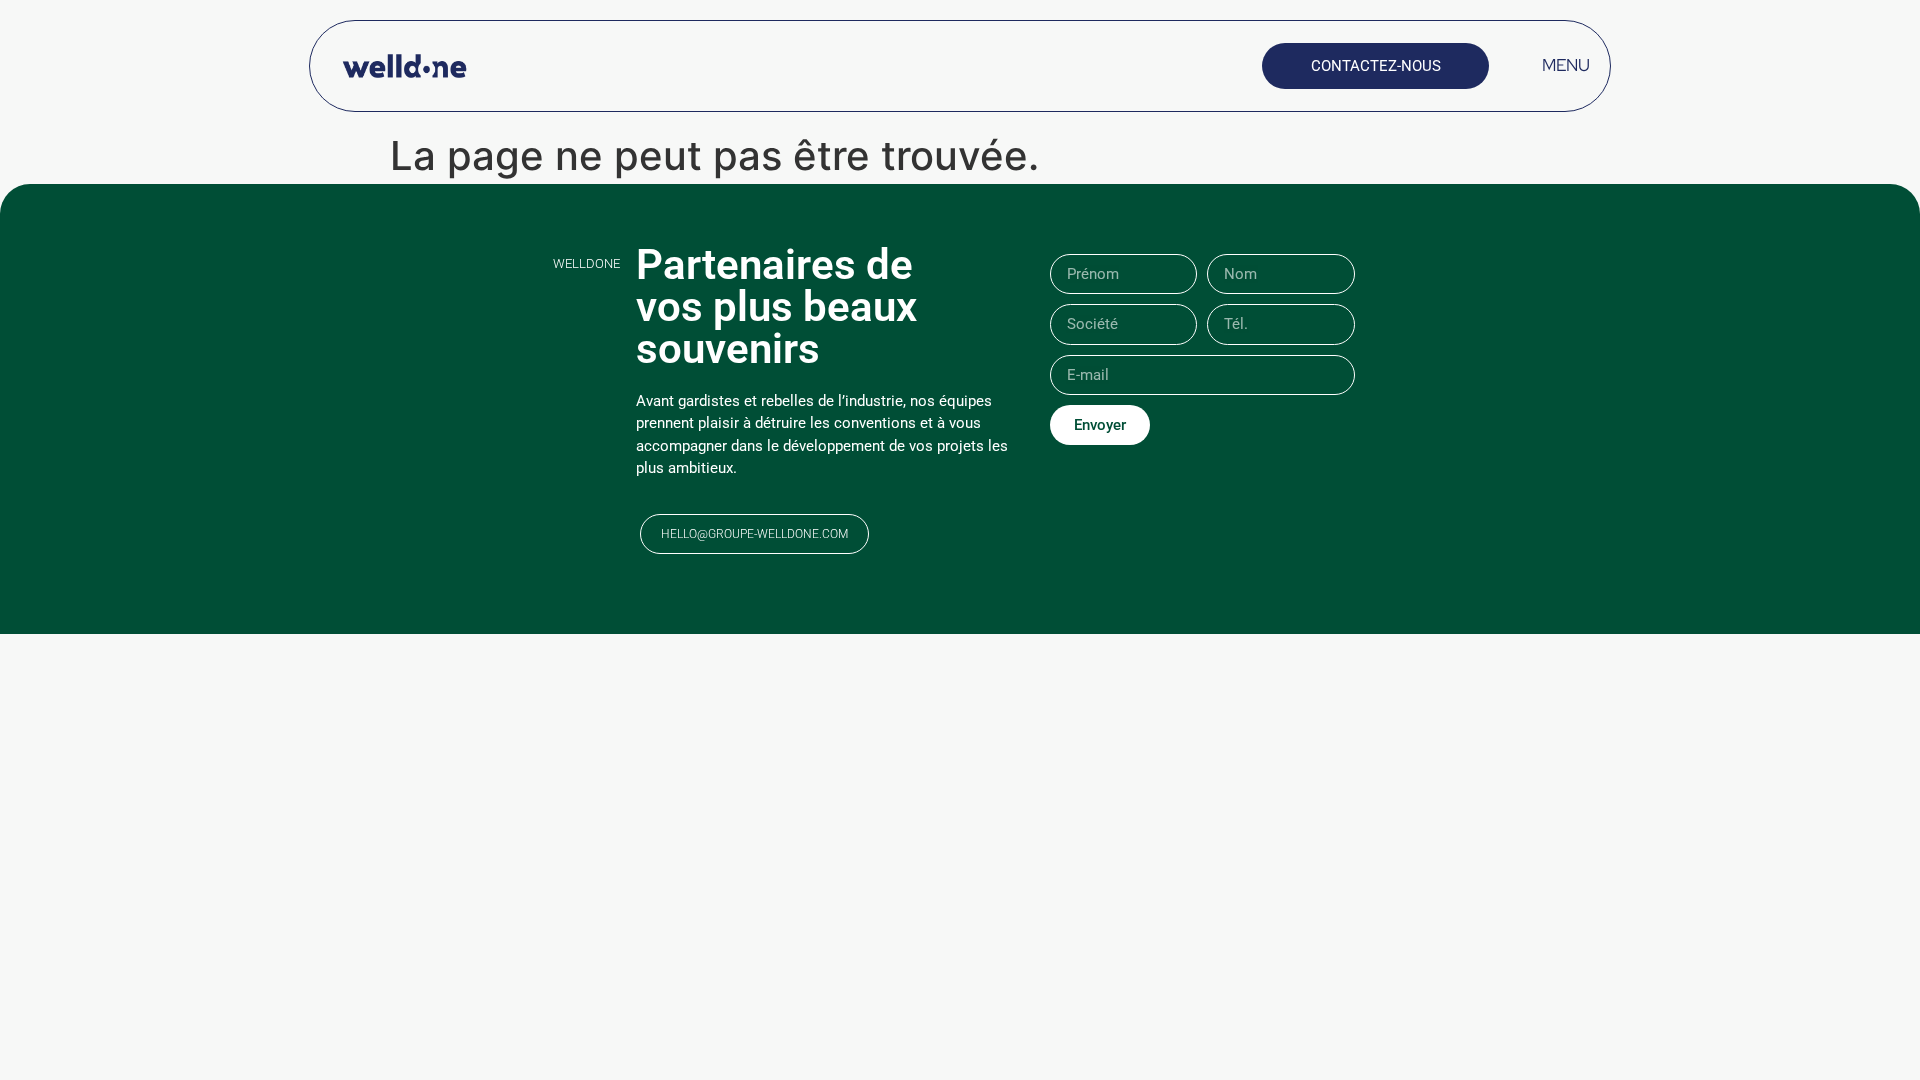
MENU (1566, 65)
